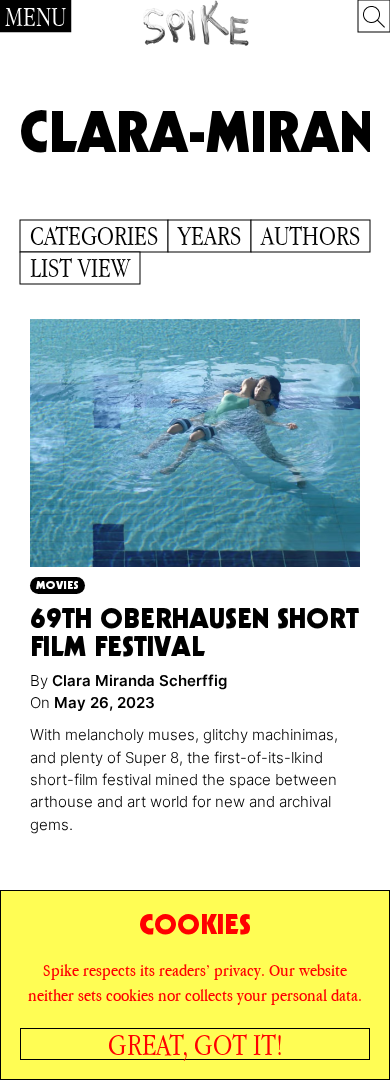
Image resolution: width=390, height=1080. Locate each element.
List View (80, 268)
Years (209, 236)
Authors (310, 236)
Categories (94, 236)
